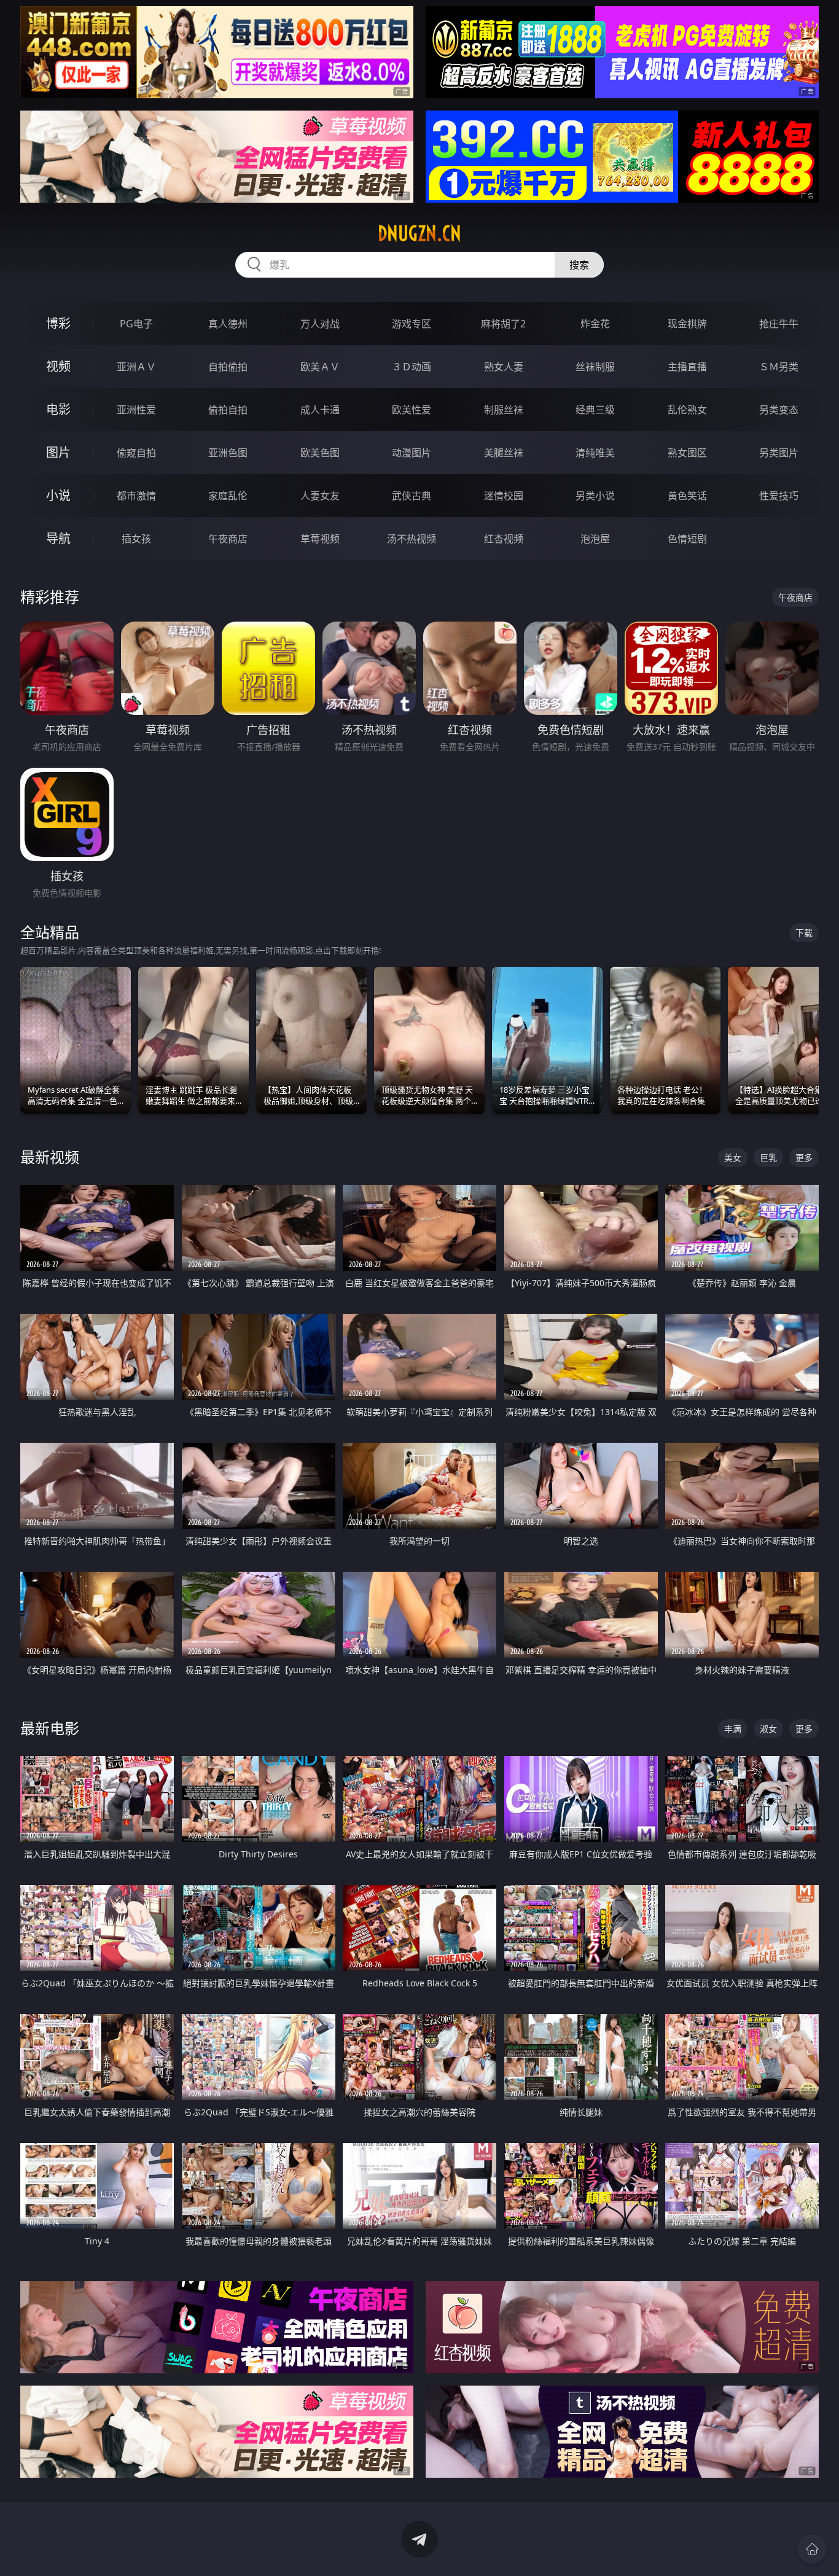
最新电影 (50, 1728)
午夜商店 (228, 539)
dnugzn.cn (419, 233)
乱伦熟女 (687, 410)
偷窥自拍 (136, 453)
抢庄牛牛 (779, 324)
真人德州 (228, 324)
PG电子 (136, 324)
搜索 (579, 265)
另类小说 (595, 496)
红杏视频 (504, 539)
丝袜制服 (595, 367)
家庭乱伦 (228, 496)
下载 (804, 933)
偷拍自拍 (228, 410)
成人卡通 (320, 410)
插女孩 (136, 539)
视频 (58, 366)
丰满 (733, 1729)
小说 (58, 495)
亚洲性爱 (136, 410)
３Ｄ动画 (412, 367)
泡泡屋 (595, 539)
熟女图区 (687, 453)
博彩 (58, 323)
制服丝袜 (504, 410)
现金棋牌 (687, 324)
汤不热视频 (412, 539)
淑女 (768, 1729)
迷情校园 (504, 496)
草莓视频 (320, 539)
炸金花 (595, 324)
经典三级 (595, 410)
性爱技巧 (779, 496)
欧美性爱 (412, 410)
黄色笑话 (687, 496)
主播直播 (687, 367)
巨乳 (768, 1157)
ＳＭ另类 (779, 367)
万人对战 (320, 324)
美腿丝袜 (504, 453)
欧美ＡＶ (320, 367)
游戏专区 (412, 324)
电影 (58, 409)
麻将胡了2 (503, 324)
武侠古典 (412, 496)
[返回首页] (812, 2549)
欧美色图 (320, 453)
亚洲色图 (228, 453)
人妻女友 (320, 496)
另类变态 (779, 410)
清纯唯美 (595, 453)
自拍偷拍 (228, 367)
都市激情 (136, 496)
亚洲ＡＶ (136, 367)
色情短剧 (687, 539)
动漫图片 (412, 453)
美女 (733, 1157)
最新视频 (50, 1157)
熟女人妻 (504, 367)
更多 (804, 1157)
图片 (58, 452)
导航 (58, 538)
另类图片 (779, 453)
